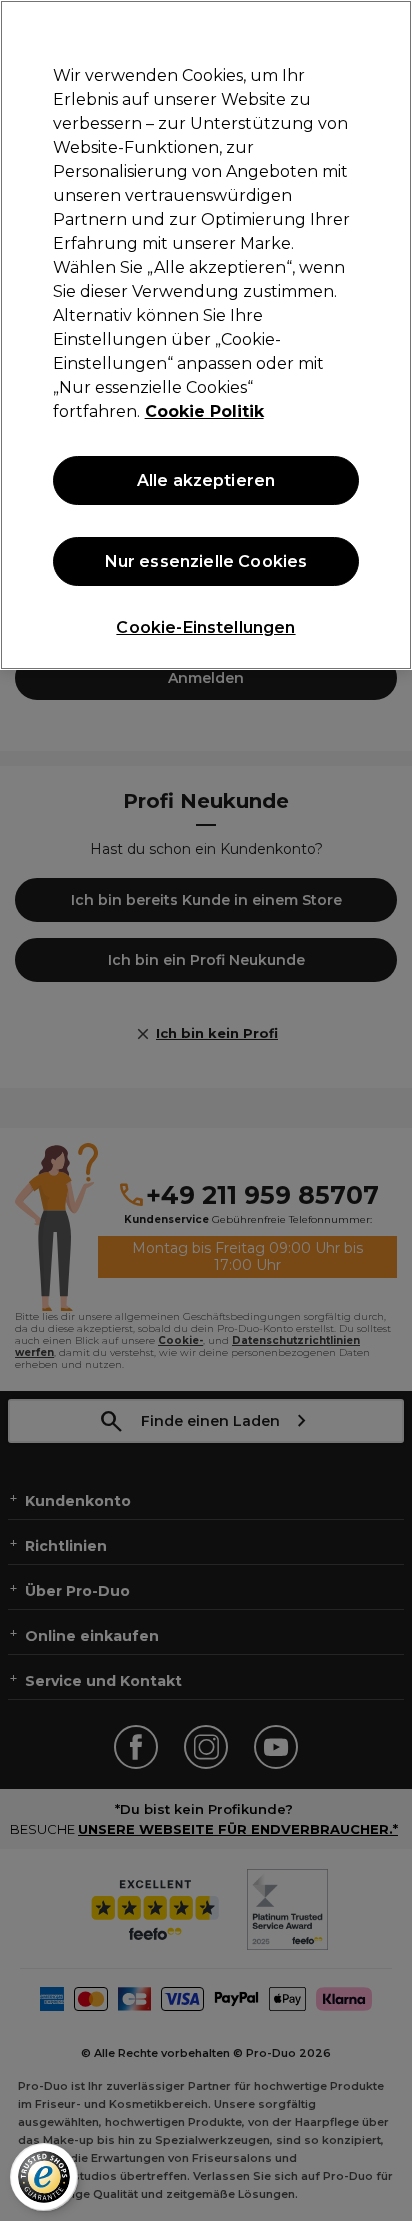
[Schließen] (388, 28)
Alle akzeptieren (206, 480)
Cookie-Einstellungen (205, 627)
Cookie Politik (204, 411)
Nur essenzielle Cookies (206, 561)
